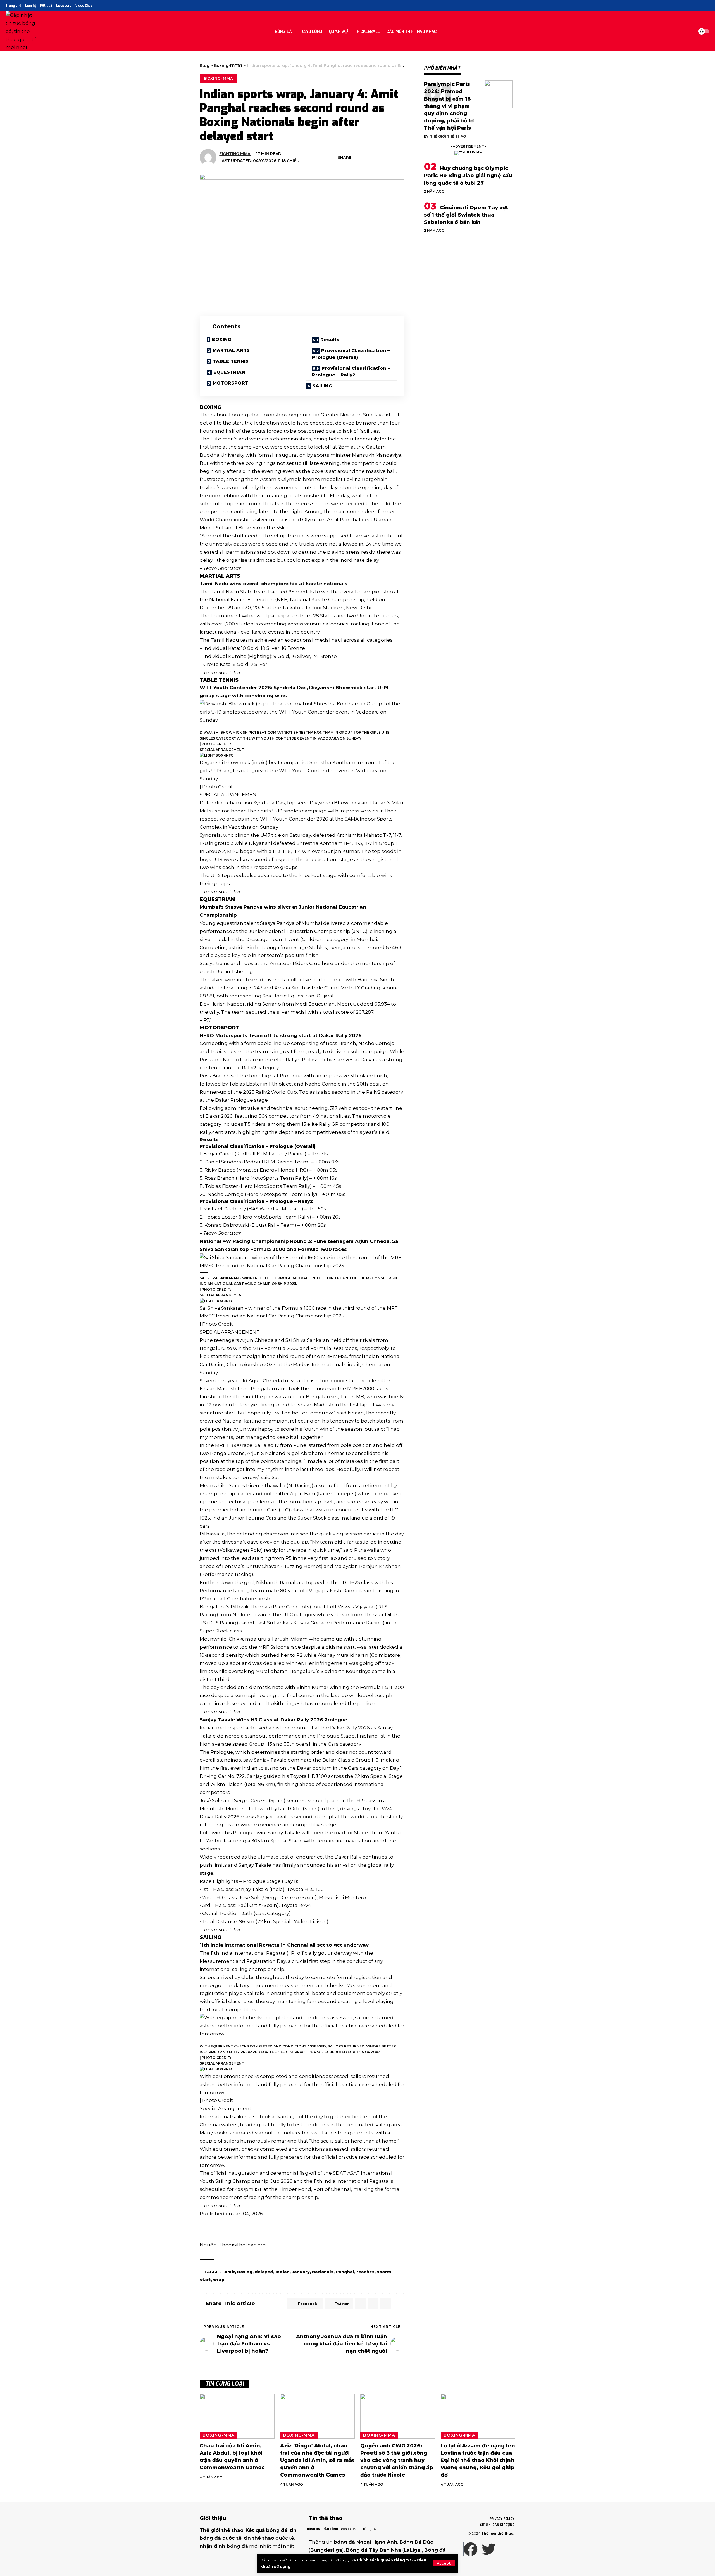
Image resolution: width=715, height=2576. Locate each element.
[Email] (375, 157)
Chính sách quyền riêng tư (384, 2560)
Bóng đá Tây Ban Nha (374, 2550)
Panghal (345, 2272)
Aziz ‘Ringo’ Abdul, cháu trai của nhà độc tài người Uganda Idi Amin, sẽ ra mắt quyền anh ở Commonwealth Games (317, 2460)
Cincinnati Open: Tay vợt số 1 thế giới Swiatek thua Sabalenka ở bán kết (466, 215)
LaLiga (412, 2550)
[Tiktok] (706, 6)
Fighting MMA (235, 154)
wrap (219, 2280)
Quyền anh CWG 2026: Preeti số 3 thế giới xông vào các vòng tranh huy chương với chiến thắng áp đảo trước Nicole (397, 2460)
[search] (688, 31)
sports (384, 2272)
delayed (264, 2272)
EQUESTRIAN (229, 372)
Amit (230, 2272)
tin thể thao (259, 2538)
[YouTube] (700, 6)
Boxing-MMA (219, 78)
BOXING (221, 339)
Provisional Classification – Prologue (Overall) (351, 354)
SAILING (322, 386)
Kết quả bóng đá (266, 2530)
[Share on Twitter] (366, 157)
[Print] (392, 157)
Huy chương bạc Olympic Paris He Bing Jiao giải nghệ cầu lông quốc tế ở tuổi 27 (468, 176)
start (205, 2280)
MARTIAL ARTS (231, 350)
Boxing (245, 2272)
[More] (401, 157)
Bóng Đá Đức (416, 2542)
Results (330, 340)
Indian (283, 2272)
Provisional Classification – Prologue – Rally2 (351, 372)
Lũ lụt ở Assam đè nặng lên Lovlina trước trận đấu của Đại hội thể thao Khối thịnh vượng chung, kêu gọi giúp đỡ (478, 2460)
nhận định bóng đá (224, 2546)
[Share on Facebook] (357, 157)
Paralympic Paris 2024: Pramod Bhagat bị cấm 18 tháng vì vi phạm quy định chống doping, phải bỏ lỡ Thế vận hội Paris (449, 106)
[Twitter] (693, 6)
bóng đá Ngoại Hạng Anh (365, 2542)
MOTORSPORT (230, 383)
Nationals (323, 2272)
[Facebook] (687, 6)
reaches (365, 2272)
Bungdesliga (326, 2550)
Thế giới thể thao (448, 136)
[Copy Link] (383, 157)
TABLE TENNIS (231, 361)
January (301, 2272)
